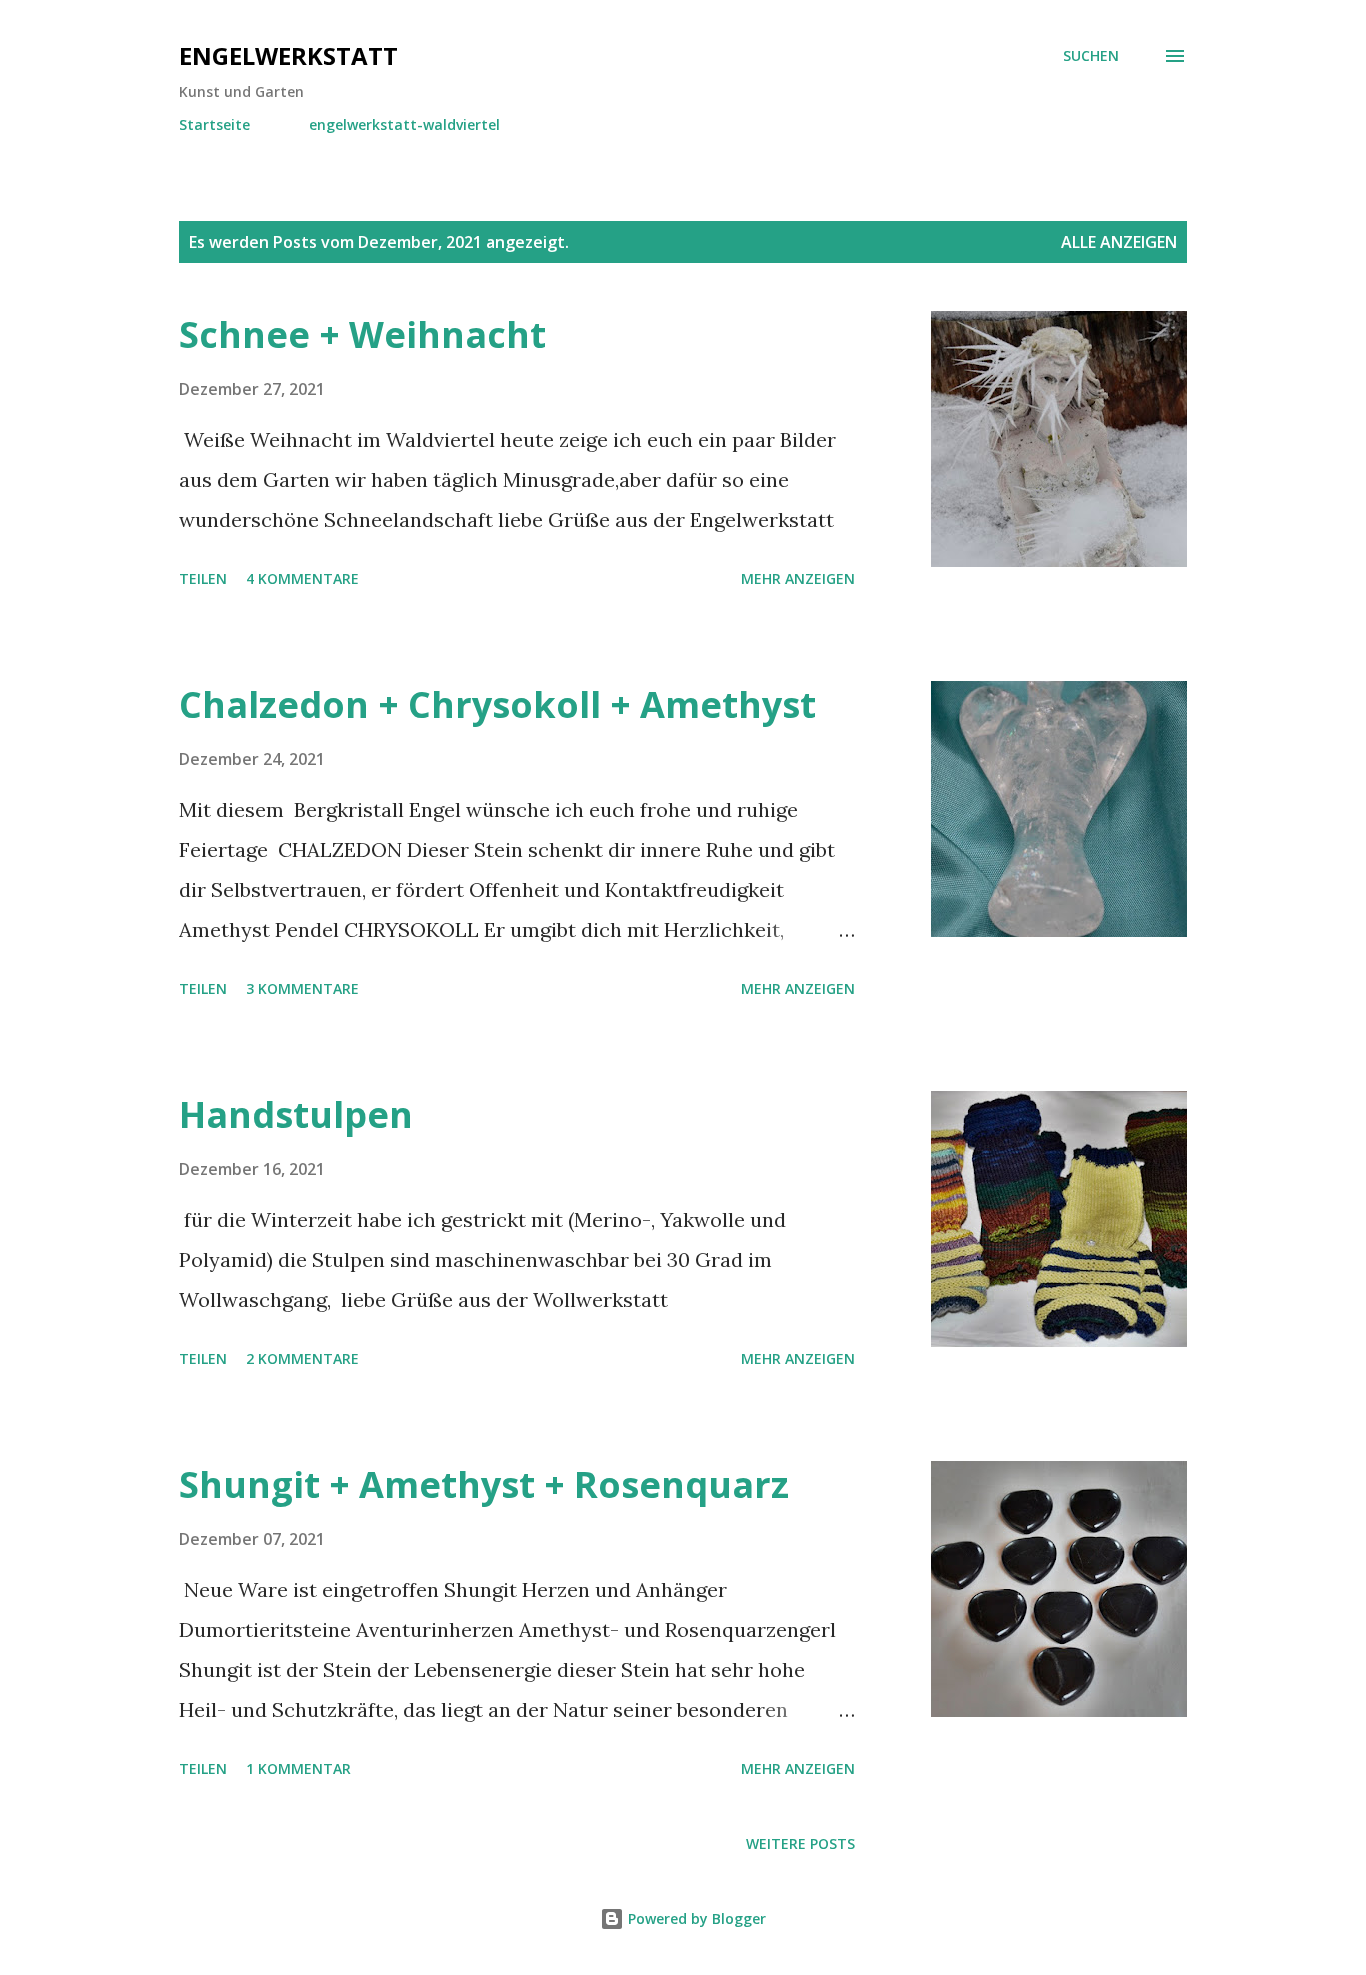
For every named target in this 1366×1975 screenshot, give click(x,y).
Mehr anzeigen (798, 578)
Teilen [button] (203, 578)
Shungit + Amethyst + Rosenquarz (484, 1484)
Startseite (214, 124)
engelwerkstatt (288, 55)
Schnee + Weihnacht (362, 334)
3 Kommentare (302, 988)
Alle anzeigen (1119, 242)
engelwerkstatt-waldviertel (404, 124)
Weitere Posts (800, 1843)
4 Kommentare (302, 578)
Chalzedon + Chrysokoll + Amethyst (497, 704)
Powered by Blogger (695, 1918)
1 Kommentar (298, 1768)
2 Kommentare (302, 1358)
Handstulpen (296, 1114)
